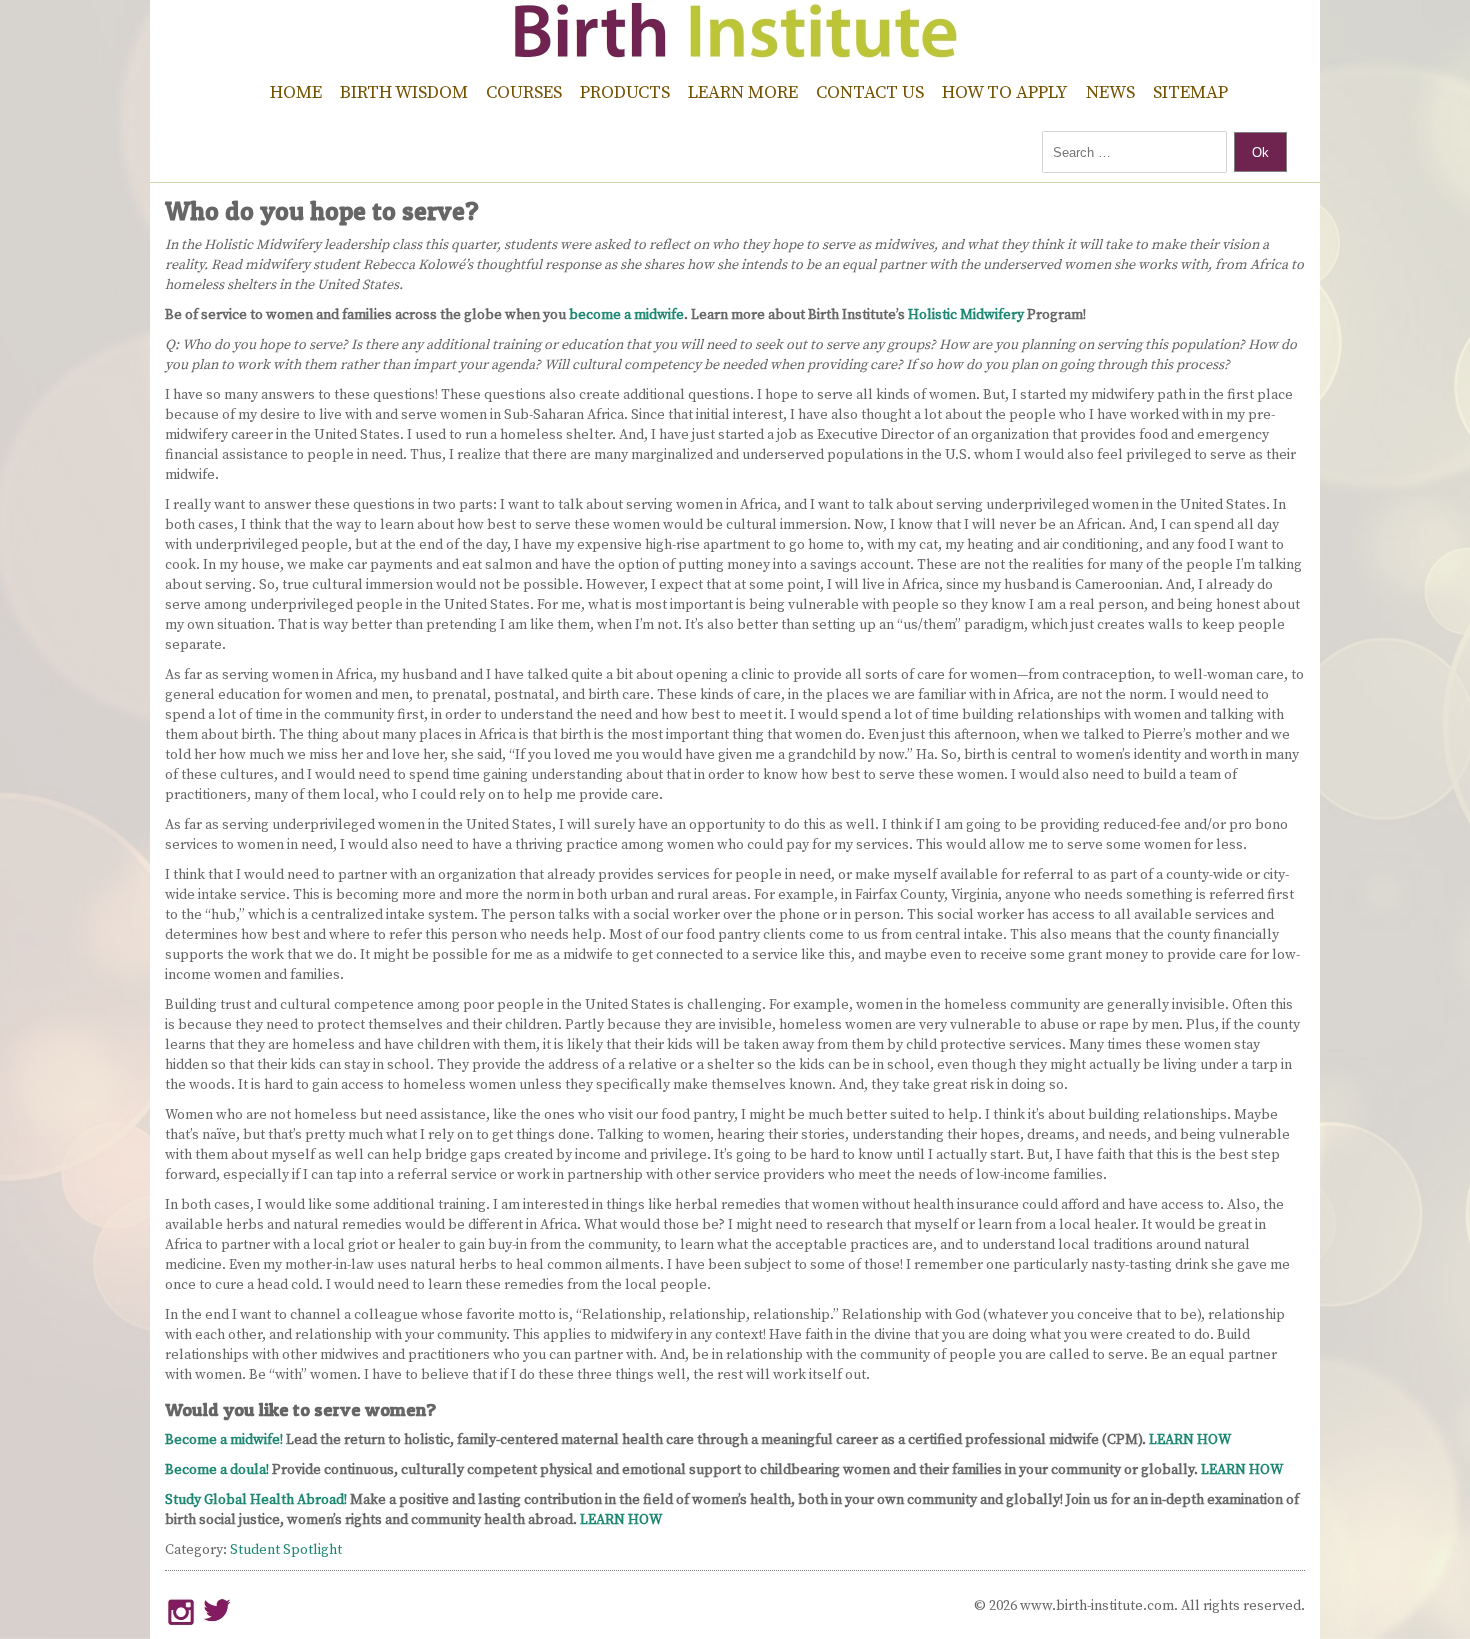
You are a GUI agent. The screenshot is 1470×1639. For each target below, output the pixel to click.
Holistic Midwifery (966, 315)
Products (625, 92)
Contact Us (870, 92)
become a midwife (626, 315)
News (1110, 92)
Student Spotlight (286, 1550)
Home (296, 92)
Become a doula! (217, 1470)
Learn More (743, 92)
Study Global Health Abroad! (256, 1500)
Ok (1260, 152)
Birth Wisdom (404, 92)
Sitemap (1190, 92)
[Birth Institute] (735, 50)
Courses (524, 92)
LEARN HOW (1190, 1440)
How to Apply (1005, 92)
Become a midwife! (224, 1440)
